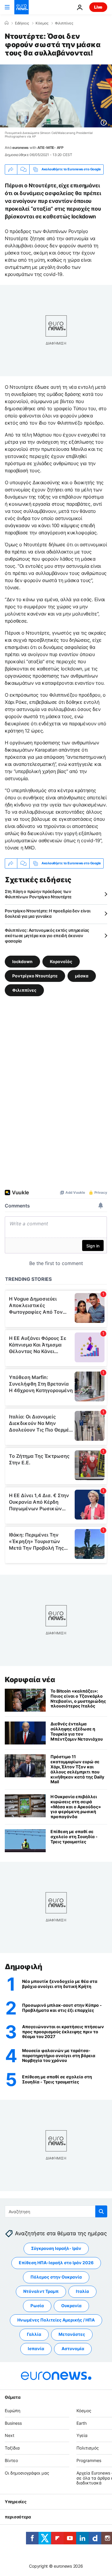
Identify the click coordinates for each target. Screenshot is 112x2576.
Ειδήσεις (22, 23)
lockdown (22, 961)
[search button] (101, 2211)
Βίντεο (11, 2460)
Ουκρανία (71, 2306)
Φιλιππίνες (64, 23)
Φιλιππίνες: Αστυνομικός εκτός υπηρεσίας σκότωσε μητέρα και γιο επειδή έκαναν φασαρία (47, 935)
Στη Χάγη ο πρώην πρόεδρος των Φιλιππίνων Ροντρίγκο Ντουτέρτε (38, 894)
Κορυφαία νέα (30, 1680)
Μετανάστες (72, 2334)
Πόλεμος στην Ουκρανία (56, 2277)
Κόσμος (42, 23)
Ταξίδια (12, 2448)
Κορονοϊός (61, 961)
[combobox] (56, 2211)
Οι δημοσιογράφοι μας (27, 2473)
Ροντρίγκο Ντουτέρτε (35, 976)
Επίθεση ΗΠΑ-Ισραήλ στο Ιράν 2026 (56, 2263)
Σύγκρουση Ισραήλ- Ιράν (56, 2249)
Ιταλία (82, 2292)
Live (98, 7)
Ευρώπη (13, 2411)
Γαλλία (34, 2334)
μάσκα (82, 976)
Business (13, 2423)
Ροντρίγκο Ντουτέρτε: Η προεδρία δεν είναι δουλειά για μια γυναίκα (48, 913)
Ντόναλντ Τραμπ (41, 2292)
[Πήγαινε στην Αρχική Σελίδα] (22, 7)
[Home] (7, 23)
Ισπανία (36, 2349)
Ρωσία (37, 2306)
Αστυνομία (73, 2349)
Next (10, 2436)
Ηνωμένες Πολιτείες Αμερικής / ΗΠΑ (56, 2320)
